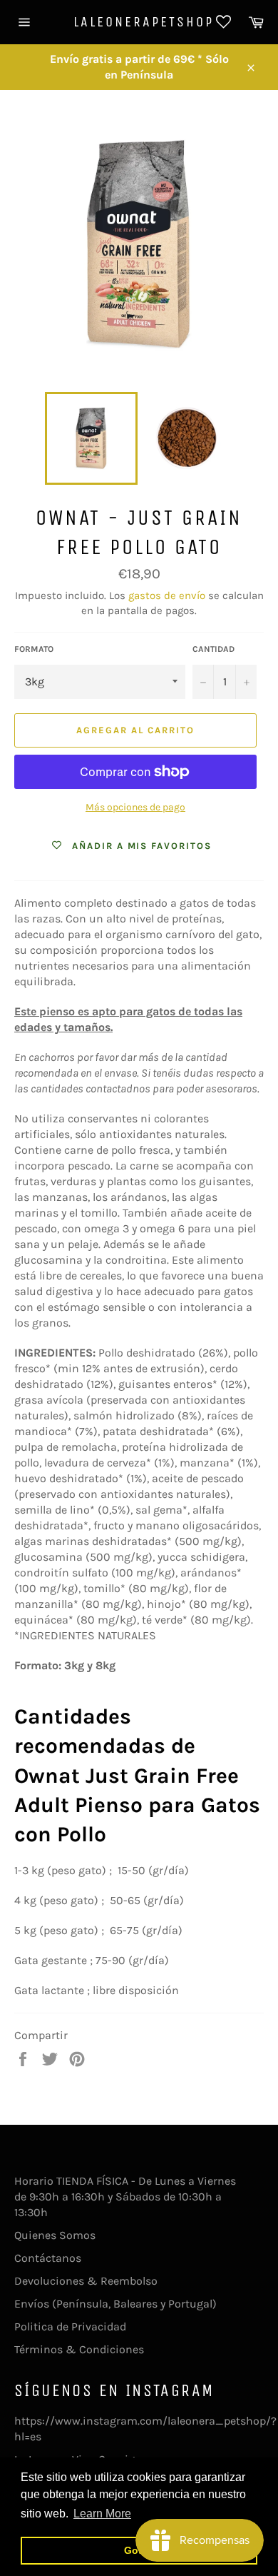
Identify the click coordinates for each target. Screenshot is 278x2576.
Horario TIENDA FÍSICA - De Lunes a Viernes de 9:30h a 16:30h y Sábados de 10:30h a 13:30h (125, 2197)
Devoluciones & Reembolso (86, 2281)
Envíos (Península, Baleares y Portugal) (115, 2304)
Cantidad (213, 649)
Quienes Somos (55, 2235)
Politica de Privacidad (70, 2326)
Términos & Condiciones (79, 2349)
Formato (34, 649)
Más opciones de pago (135, 807)
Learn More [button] (102, 2514)
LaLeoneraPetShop (139, 22)
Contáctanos (48, 2258)
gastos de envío (167, 595)
